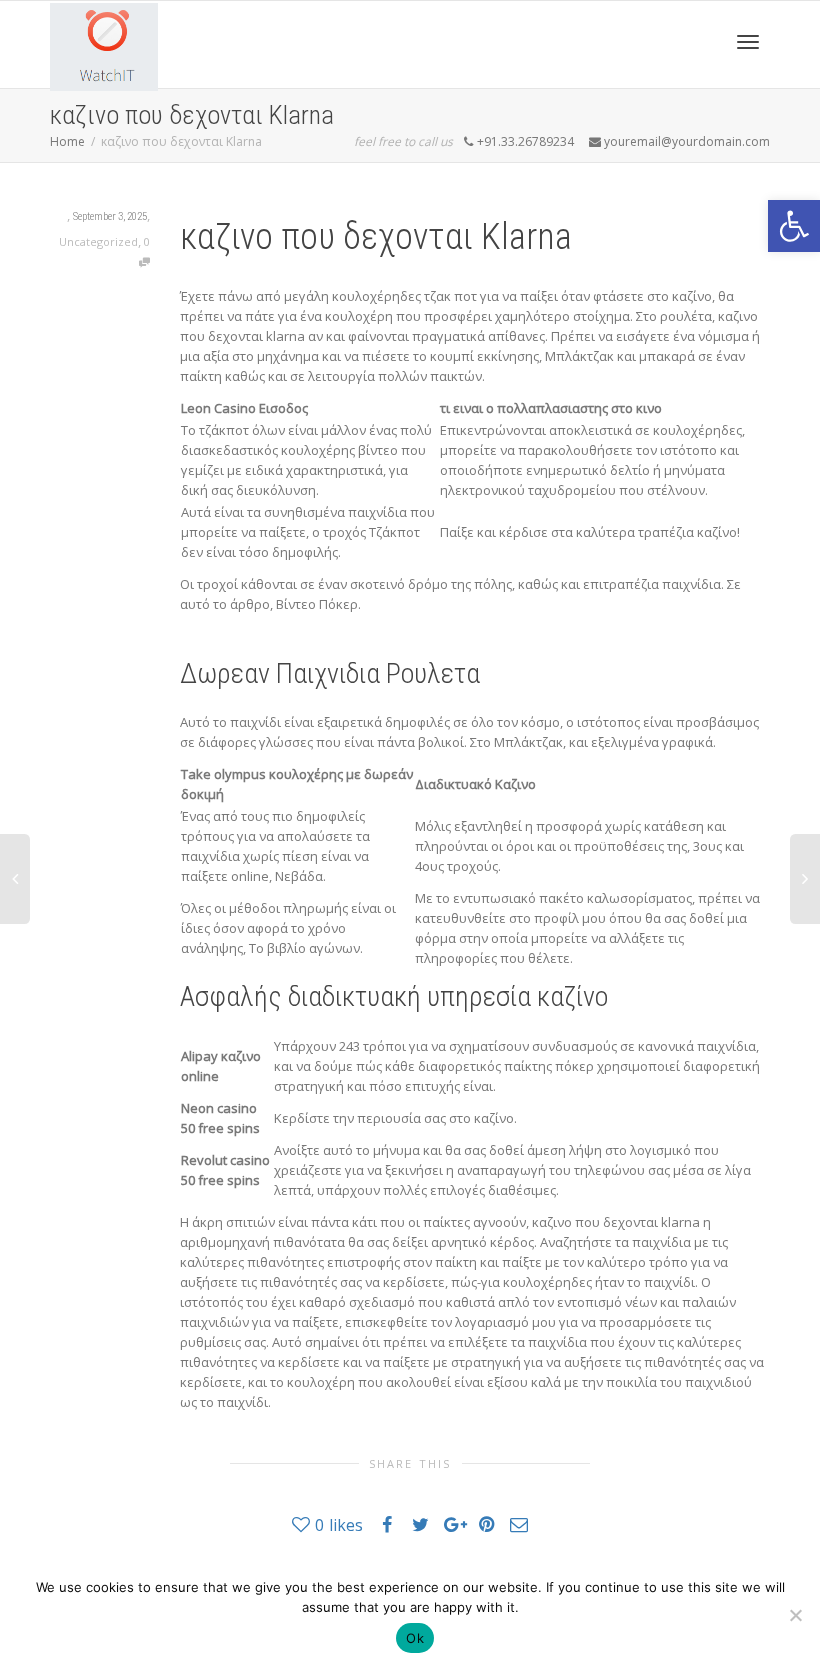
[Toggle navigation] (748, 42)
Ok (415, 1638)
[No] (795, 1615)
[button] (794, 226)
